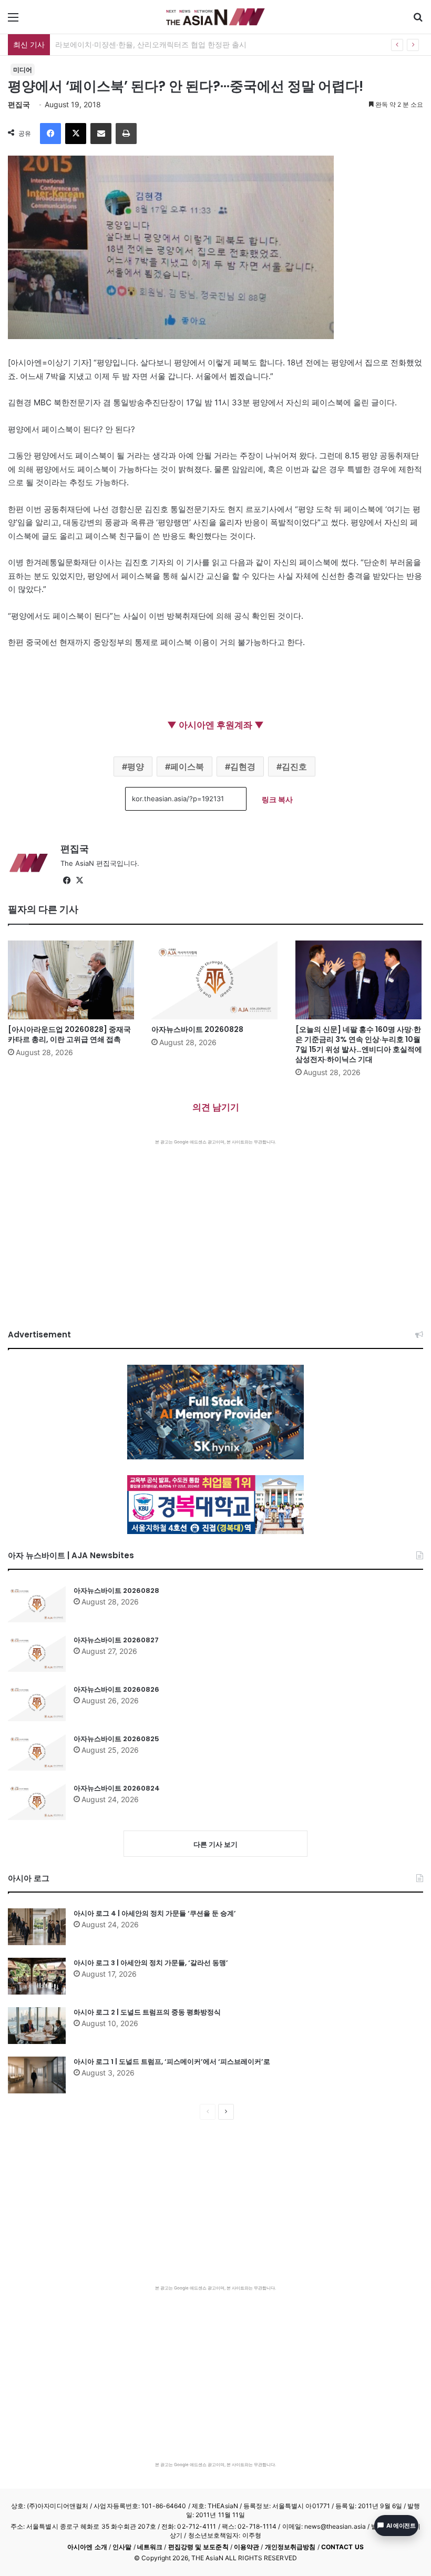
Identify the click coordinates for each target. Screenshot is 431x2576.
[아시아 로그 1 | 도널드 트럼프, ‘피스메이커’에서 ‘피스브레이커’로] (37, 2075)
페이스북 (187, 766)
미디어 (23, 70)
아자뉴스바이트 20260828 (197, 1029)
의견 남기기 (216, 1107)
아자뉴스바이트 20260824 (117, 1788)
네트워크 (150, 2547)
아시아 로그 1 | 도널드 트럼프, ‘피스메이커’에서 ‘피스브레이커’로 (172, 2062)
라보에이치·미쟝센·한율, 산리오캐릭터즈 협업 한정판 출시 (151, 44)
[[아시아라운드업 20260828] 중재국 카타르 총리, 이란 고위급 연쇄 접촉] (72, 980)
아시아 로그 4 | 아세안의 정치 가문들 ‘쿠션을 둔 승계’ (155, 1913)
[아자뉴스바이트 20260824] (37, 1802)
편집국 (19, 104)
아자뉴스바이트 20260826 (116, 1689)
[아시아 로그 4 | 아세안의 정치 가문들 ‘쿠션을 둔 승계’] (37, 1927)
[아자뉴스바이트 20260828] (215, 980)
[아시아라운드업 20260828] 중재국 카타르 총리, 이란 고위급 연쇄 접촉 (69, 1034)
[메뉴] (13, 21)
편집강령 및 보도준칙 (198, 2547)
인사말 (122, 2547)
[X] (76, 134)
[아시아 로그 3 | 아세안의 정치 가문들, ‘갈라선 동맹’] (37, 1976)
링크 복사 (277, 799)
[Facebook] (50, 134)
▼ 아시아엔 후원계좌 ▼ (215, 725)
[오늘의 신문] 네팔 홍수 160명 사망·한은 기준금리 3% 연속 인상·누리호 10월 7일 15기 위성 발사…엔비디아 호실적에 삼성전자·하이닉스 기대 (359, 1044)
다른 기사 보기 (215, 1844)
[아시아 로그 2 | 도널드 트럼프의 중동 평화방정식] (37, 2026)
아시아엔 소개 (87, 2547)
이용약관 (247, 2547)
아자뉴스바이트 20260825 (116, 1739)
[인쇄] (126, 134)
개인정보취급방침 (290, 2547)
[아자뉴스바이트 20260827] (37, 1653)
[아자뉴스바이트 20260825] (37, 1752)
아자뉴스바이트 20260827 (116, 1640)
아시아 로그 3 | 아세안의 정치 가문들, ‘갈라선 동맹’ (151, 1963)
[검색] (418, 21)
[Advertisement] (215, 1224)
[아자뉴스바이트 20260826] (37, 1703)
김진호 (294, 766)
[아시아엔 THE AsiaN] (215, 17)
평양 (136, 766)
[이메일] (101, 134)
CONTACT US (342, 2547)
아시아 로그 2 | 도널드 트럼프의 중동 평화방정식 (147, 2012)
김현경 (243, 766)
